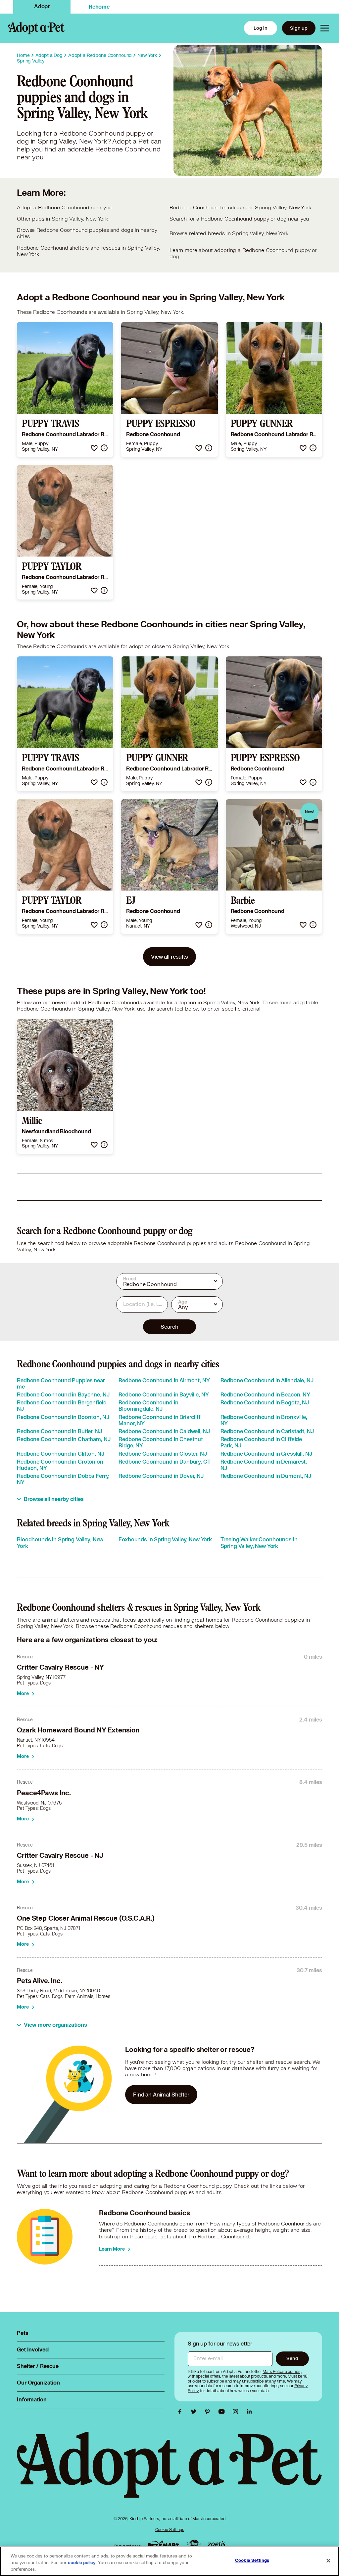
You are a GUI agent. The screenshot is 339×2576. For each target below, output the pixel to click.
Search (169, 1327)
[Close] (328, 2561)
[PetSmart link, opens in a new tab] (164, 2544)
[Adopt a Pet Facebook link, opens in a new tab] (181, 2412)
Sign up (299, 28)
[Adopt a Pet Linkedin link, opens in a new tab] (249, 2412)
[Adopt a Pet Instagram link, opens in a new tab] (237, 2412)
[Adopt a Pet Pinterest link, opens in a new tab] (209, 2412)
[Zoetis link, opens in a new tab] (217, 2544)
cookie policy (82, 2563)
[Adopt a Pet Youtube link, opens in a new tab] (223, 2412)
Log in (261, 28)
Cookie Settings (170, 2530)
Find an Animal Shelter (161, 2094)
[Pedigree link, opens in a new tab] (194, 2545)
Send (292, 2358)
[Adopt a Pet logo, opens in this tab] (169, 2471)
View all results (169, 956)
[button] (94, 448)
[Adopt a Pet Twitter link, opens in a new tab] (195, 2412)
